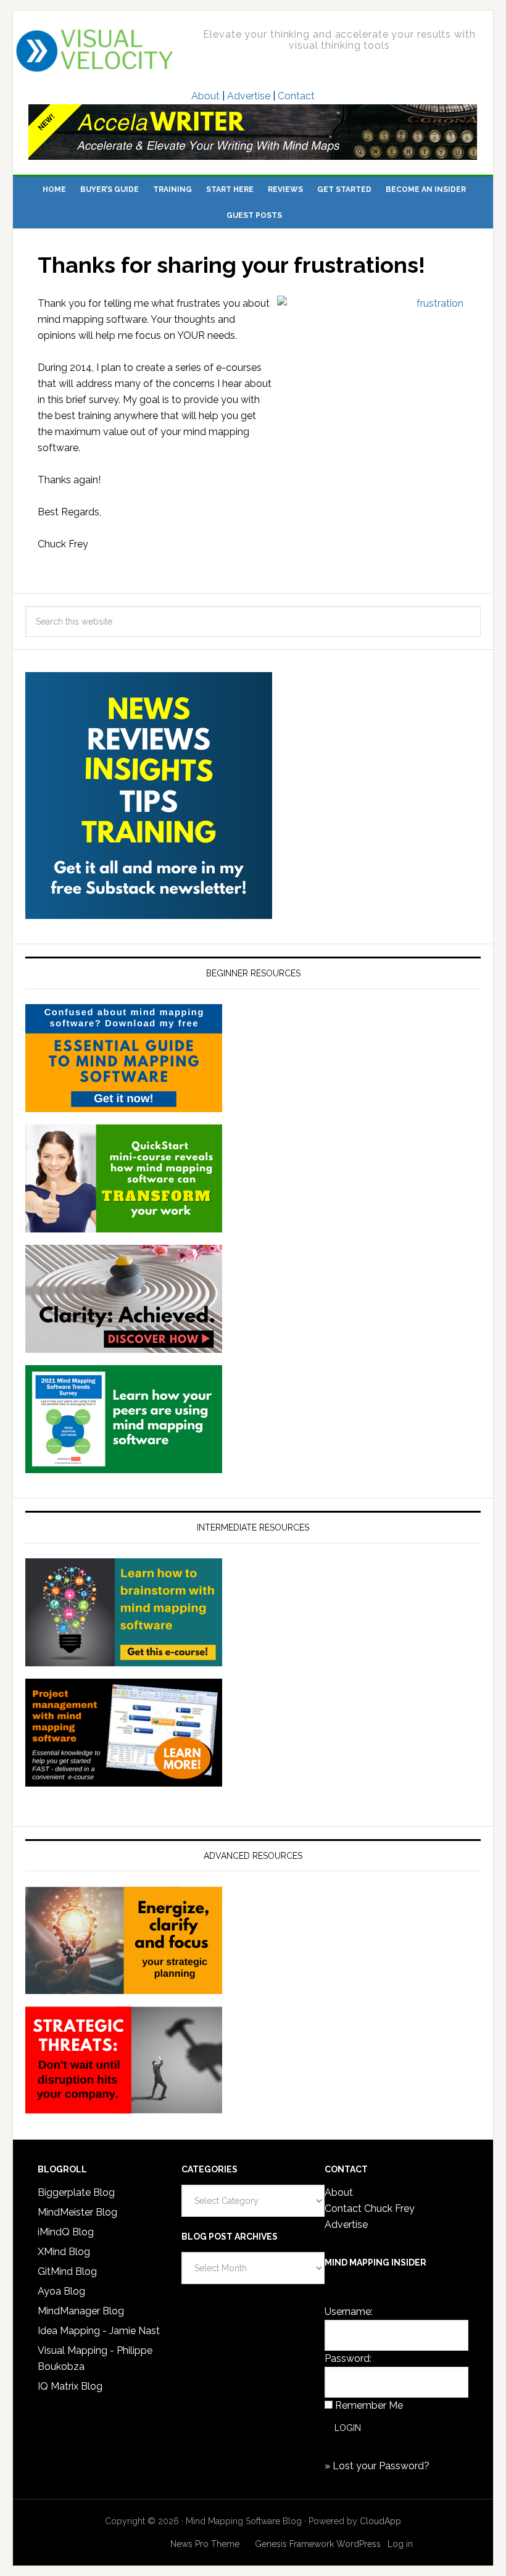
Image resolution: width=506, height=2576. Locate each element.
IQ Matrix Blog (70, 2386)
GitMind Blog (67, 2271)
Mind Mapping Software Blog (95, 51)
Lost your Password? (381, 2466)
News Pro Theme (205, 2544)
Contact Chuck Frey (370, 2208)
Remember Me (369, 2405)
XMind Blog (64, 2252)
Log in (400, 2544)
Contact (296, 96)
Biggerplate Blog (76, 2192)
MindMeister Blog (77, 2212)
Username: (349, 2312)
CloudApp (380, 2521)
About (205, 96)
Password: (348, 2358)
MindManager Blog (81, 2311)
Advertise (249, 96)
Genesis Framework (294, 2544)
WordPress (359, 2544)
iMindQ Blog (66, 2232)
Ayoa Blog (61, 2291)
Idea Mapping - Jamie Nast (99, 2331)
